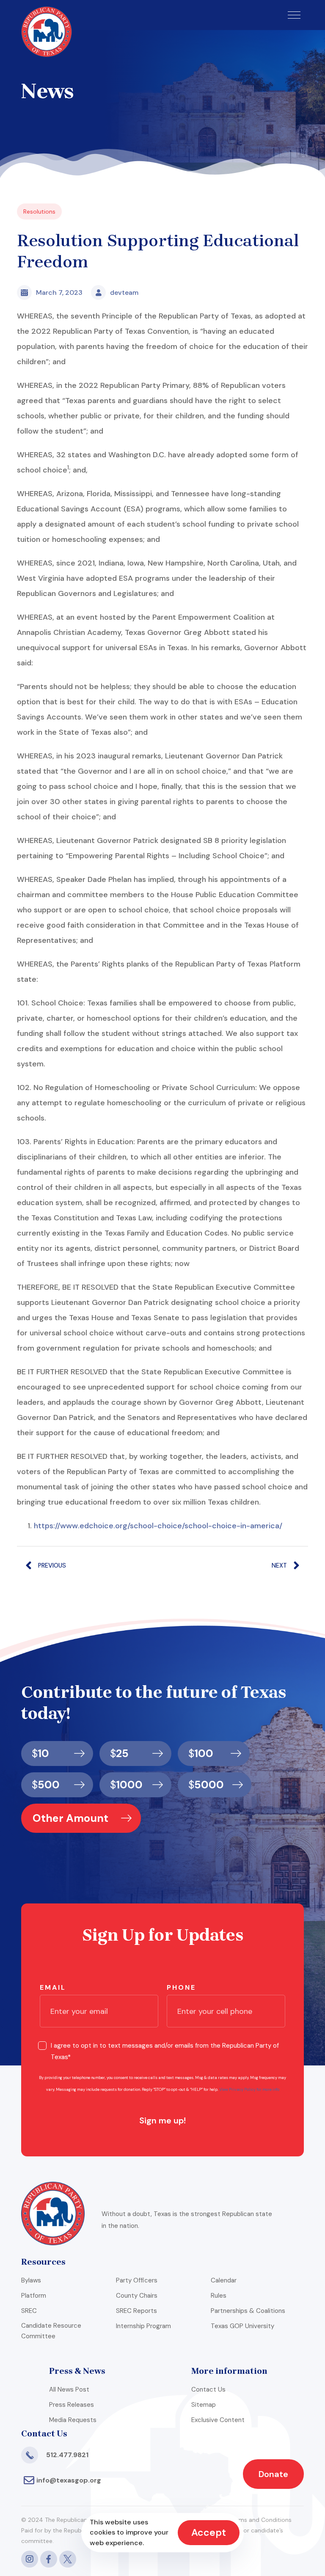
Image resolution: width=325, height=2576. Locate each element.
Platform (34, 2296)
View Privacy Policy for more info (249, 2090)
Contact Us (208, 2389)
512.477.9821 (67, 2455)
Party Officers (137, 2280)
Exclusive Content (218, 2420)
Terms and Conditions (261, 2520)
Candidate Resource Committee (51, 2331)
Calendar (224, 2280)
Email (53, 1987)
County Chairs (137, 2296)
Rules (219, 2296)
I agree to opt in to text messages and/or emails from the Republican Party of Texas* (165, 2051)
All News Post (69, 2389)
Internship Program (143, 2326)
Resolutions (39, 211)
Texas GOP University (242, 2326)
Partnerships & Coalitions (248, 2311)
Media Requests (73, 2420)
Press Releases (72, 2405)
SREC (29, 2311)
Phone (181, 1987)
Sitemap (204, 2405)
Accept (209, 2532)
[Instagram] (30, 2559)
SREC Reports (136, 2311)
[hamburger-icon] (294, 15)
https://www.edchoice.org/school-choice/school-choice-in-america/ (158, 1526)
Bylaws (31, 2280)
